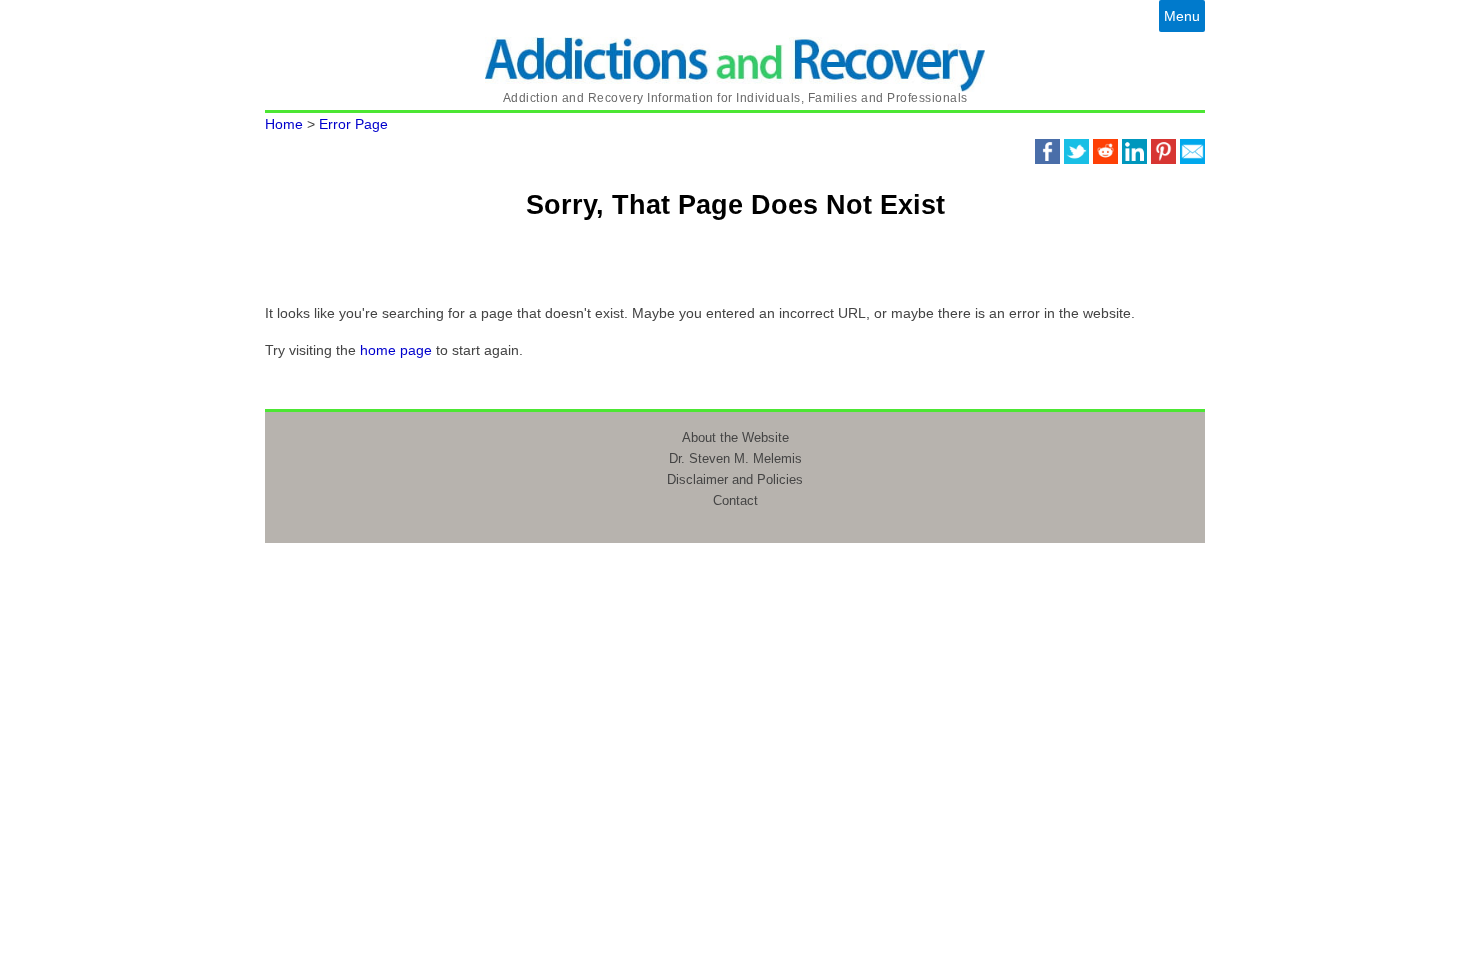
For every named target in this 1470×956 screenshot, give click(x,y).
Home (284, 124)
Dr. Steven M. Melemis (735, 458)
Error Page (353, 124)
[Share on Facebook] (1047, 150)
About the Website (735, 437)
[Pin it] (1163, 150)
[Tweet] (1076, 150)
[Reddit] (1105, 150)
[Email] (1192, 150)
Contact (735, 500)
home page (396, 350)
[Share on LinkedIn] (1134, 150)
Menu (1182, 16)
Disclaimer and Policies (735, 479)
